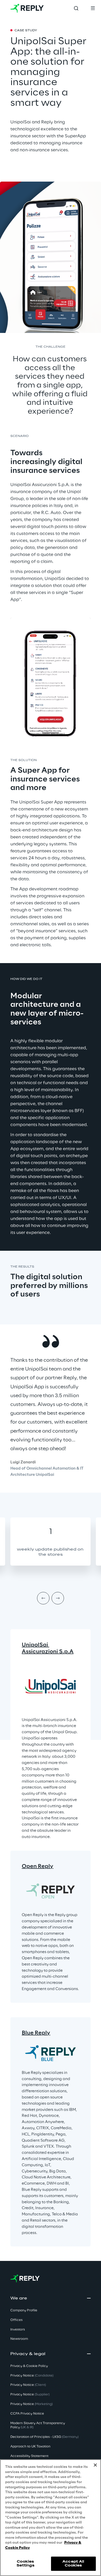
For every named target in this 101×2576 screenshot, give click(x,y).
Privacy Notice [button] (32, 2376)
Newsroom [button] (19, 2339)
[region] (51, 2518)
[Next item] (58, 1598)
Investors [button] (18, 2330)
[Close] (95, 2465)
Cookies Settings (26, 2563)
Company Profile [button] (24, 2310)
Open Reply (38, 1866)
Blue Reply (36, 2033)
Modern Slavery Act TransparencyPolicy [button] (38, 2425)
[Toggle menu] (93, 8)
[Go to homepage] (27, 8)
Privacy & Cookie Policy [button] (29, 2366)
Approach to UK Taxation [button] (30, 2447)
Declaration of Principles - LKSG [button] (44, 2437)
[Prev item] (43, 1598)
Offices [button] (16, 2320)
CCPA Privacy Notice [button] (27, 2414)
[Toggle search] (76, 8)
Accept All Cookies (73, 2563)
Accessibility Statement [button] (29, 2456)
